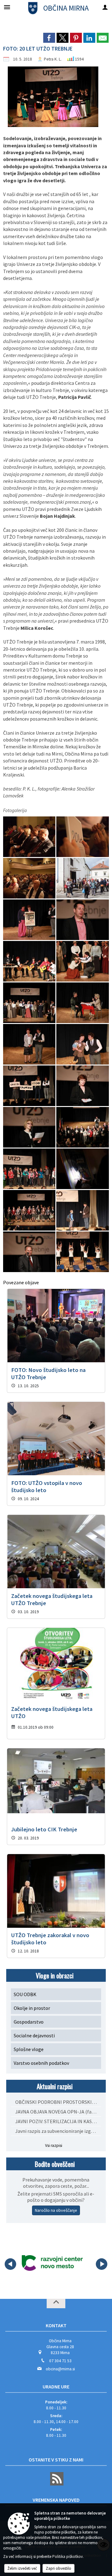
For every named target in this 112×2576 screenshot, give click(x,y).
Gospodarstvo (29, 2022)
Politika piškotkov (68, 2556)
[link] (49, 38)
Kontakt (56, 2325)
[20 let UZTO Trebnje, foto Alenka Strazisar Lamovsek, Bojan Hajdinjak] (82, 920)
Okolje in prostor (32, 2008)
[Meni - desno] (105, 7)
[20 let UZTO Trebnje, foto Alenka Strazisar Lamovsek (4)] (82, 878)
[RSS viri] (56, 2484)
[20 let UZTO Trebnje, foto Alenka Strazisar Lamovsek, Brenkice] (30, 961)
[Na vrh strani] (56, 2304)
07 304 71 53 (60, 2361)
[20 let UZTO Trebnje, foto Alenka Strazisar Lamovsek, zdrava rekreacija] (82, 1252)
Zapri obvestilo (58, 2568)
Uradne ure (56, 2387)
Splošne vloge (29, 2049)
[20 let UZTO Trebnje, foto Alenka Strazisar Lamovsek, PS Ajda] (30, 1210)
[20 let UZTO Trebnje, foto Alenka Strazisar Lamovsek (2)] (82, 837)
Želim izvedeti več (22, 2568)
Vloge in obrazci (55, 1975)
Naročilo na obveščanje (56, 2210)
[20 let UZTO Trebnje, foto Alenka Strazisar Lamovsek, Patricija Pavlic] (30, 1127)
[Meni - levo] (7, 7)
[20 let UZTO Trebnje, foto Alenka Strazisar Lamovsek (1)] (30, 837)
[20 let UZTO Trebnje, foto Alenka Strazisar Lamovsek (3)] (30, 878)
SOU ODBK (25, 1994)
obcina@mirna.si (60, 2369)
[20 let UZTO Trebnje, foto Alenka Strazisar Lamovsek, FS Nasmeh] (30, 1003)
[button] (10, 2264)
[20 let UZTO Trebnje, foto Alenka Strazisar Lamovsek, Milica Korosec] (82, 1086)
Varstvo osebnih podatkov (41, 2063)
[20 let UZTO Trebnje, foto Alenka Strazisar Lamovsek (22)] (30, 920)
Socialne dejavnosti (34, 2035)
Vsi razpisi (54, 2145)
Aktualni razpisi (55, 2086)
